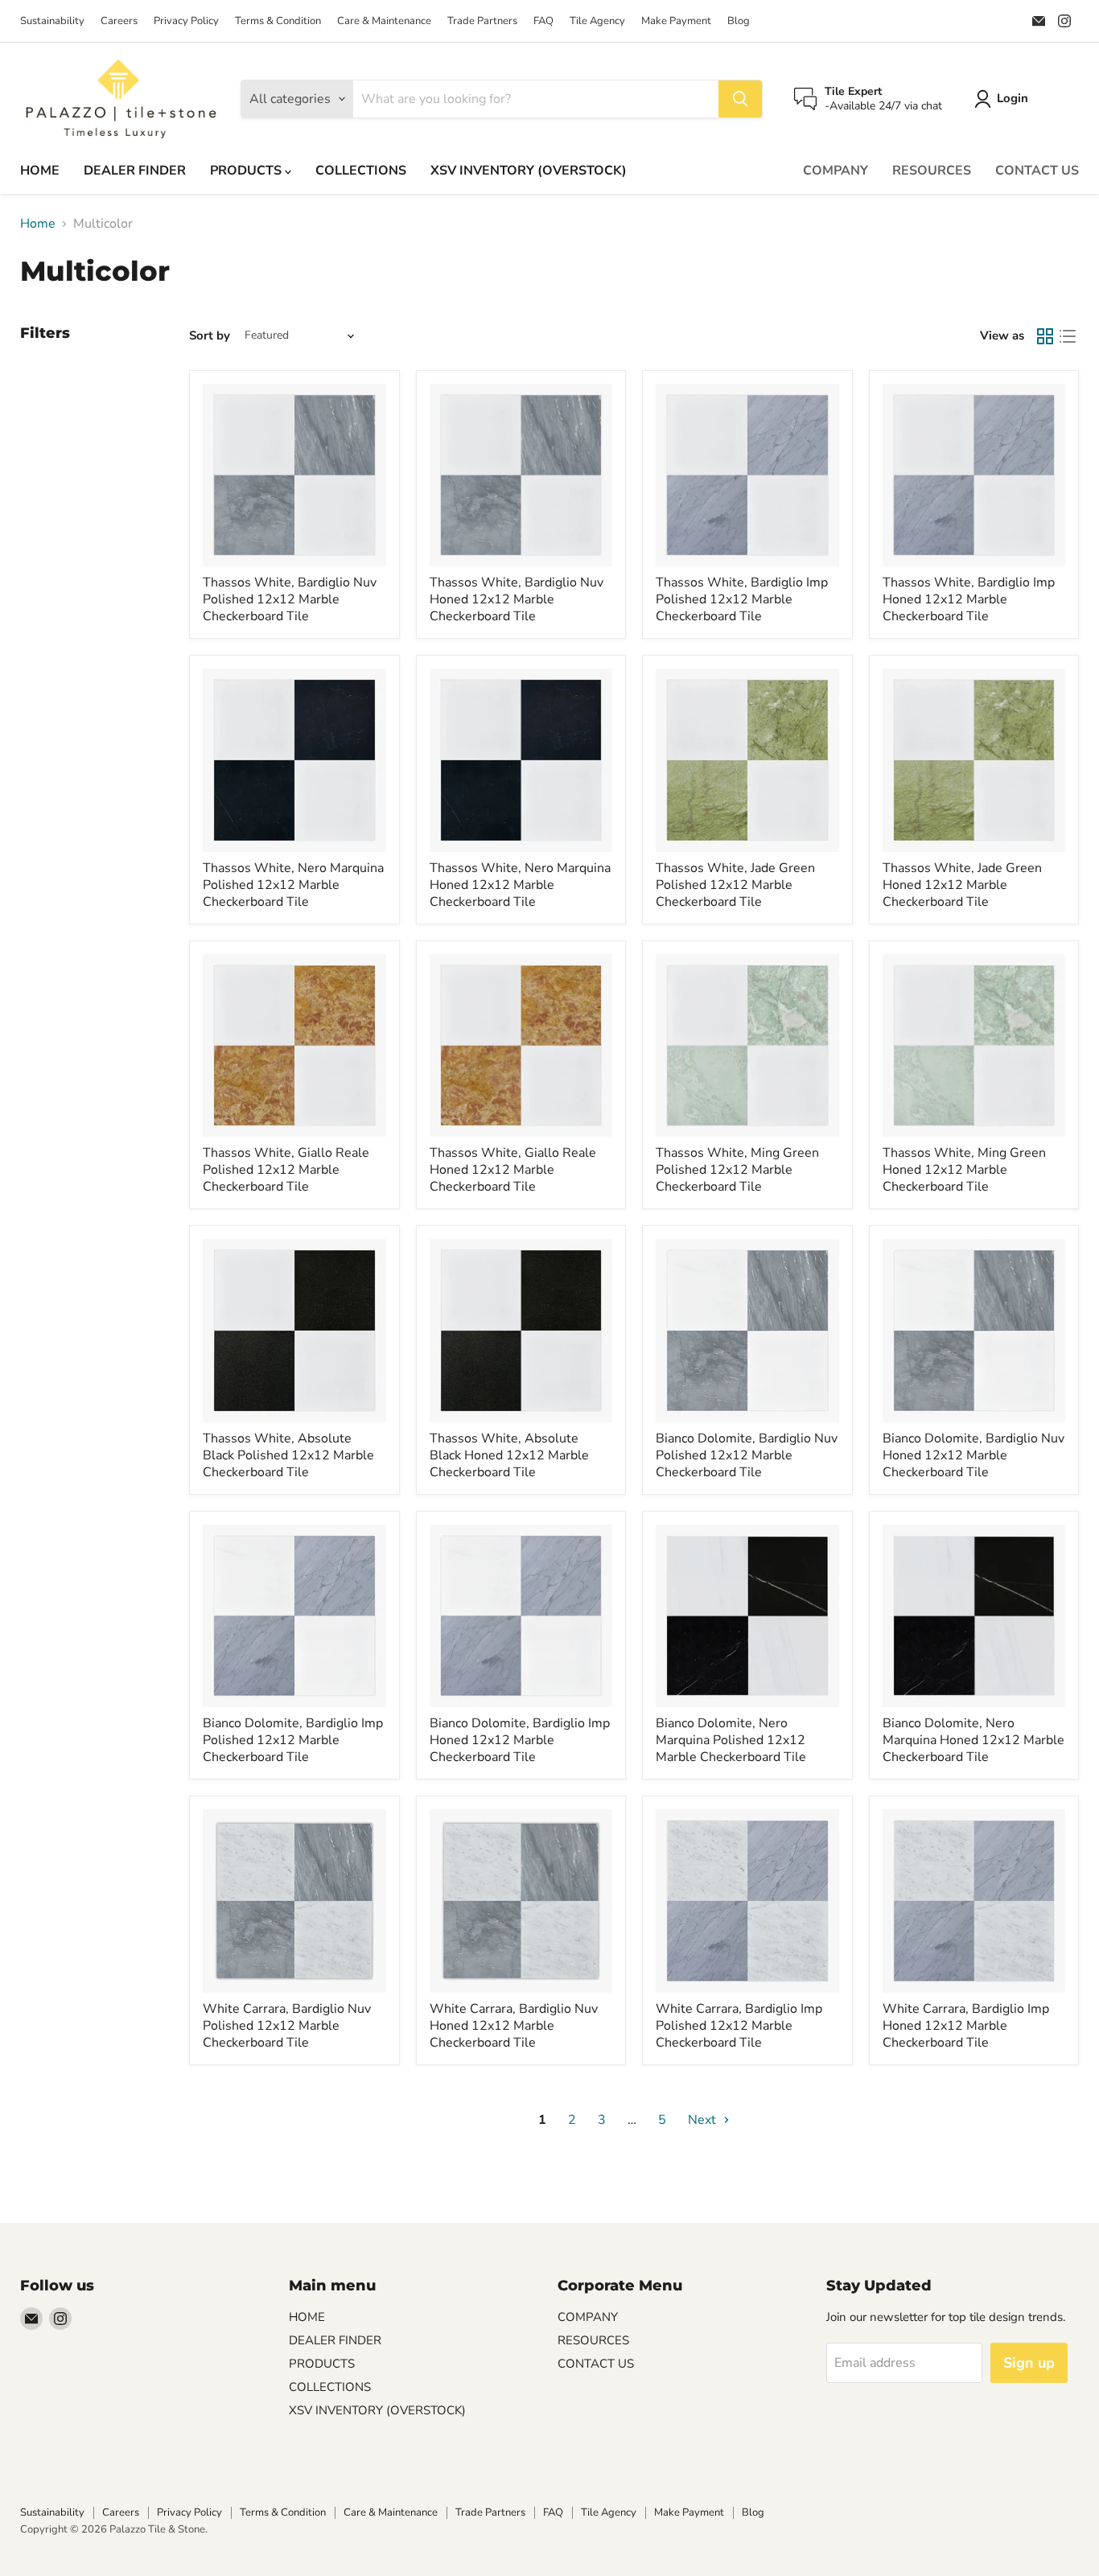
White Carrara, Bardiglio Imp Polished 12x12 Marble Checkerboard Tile (739, 2026)
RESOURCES (932, 171)
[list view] (1068, 336)
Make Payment (676, 21)
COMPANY (836, 171)
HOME (40, 171)
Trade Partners (482, 21)
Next (704, 2120)
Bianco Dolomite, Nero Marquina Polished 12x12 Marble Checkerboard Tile (731, 1740)
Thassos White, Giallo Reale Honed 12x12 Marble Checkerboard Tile (513, 1170)
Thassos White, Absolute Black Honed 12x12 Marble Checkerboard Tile (509, 1455)
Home (38, 224)
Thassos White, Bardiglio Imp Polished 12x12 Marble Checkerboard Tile (742, 599)
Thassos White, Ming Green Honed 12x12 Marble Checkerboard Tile (964, 1170)
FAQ (543, 21)
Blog (739, 21)
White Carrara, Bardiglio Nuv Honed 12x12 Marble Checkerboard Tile (514, 2026)
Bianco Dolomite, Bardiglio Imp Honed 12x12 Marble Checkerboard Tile (520, 1740)
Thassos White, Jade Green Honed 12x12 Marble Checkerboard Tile (962, 885)
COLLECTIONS (361, 171)
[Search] (740, 99)
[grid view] (1045, 336)
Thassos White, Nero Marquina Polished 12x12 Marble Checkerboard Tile (293, 885)
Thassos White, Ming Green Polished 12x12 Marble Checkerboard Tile (737, 1170)
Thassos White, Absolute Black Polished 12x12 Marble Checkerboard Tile (288, 1455)
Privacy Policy (186, 21)
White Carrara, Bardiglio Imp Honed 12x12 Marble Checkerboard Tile (966, 2026)
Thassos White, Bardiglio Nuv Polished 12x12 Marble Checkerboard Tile (290, 599)
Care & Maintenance (384, 21)
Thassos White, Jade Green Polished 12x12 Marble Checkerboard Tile (735, 885)
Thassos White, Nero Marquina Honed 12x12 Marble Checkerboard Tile (520, 885)
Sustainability (52, 21)
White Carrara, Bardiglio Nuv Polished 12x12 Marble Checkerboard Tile (287, 2026)
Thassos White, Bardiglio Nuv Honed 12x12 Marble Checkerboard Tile (517, 599)
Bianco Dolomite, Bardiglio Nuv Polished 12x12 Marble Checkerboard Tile (747, 1455)
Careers (119, 21)
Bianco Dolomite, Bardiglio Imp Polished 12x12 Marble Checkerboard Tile (293, 1740)
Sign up (1029, 2363)
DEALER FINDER (135, 171)
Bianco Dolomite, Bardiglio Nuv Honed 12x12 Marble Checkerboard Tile (973, 1455)
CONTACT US (1037, 171)
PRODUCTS (247, 171)
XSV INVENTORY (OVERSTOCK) (529, 171)
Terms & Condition (278, 21)
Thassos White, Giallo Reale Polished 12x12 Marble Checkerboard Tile (286, 1170)
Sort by (210, 336)
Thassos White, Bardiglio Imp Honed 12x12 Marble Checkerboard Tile (969, 599)
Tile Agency (597, 21)
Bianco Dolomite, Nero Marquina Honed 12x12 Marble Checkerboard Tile (973, 1740)
